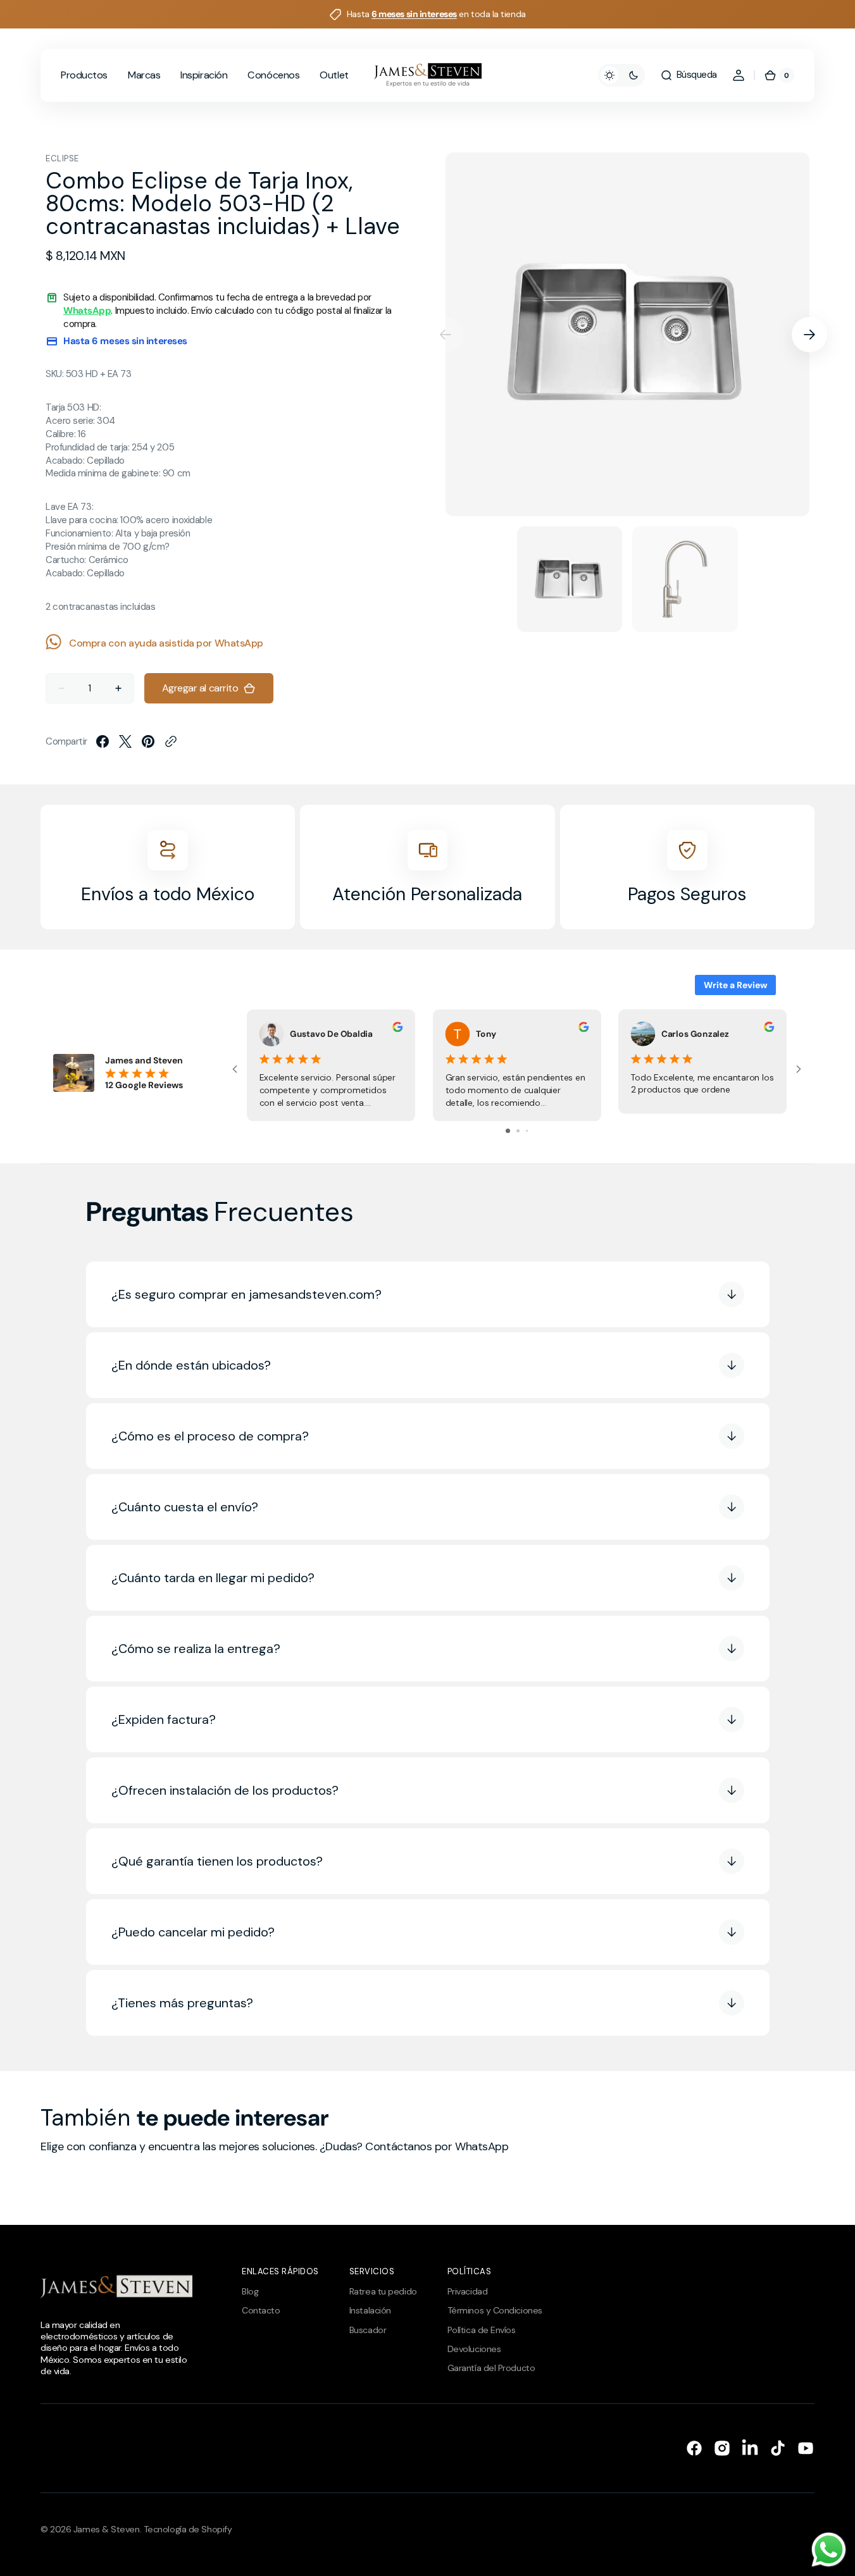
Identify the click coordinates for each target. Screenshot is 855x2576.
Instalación (370, 2310)
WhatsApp (87, 311)
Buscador (368, 2330)
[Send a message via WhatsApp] (829, 2550)
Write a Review (735, 985)
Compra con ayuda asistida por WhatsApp (166, 643)
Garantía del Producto (491, 2368)
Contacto (261, 2310)
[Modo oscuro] (621, 75)
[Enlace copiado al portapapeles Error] (171, 741)
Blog (250, 2291)
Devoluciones (474, 2349)
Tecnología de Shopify (188, 2529)
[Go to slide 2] (518, 1131)
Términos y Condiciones (495, 2310)
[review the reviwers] (397, 1029)
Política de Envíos (482, 2330)
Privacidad (468, 2291)
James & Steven (107, 2529)
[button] (689, 75)
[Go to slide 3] (527, 1131)
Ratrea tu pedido (383, 2291)
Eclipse (62, 158)
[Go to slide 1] (508, 1131)
